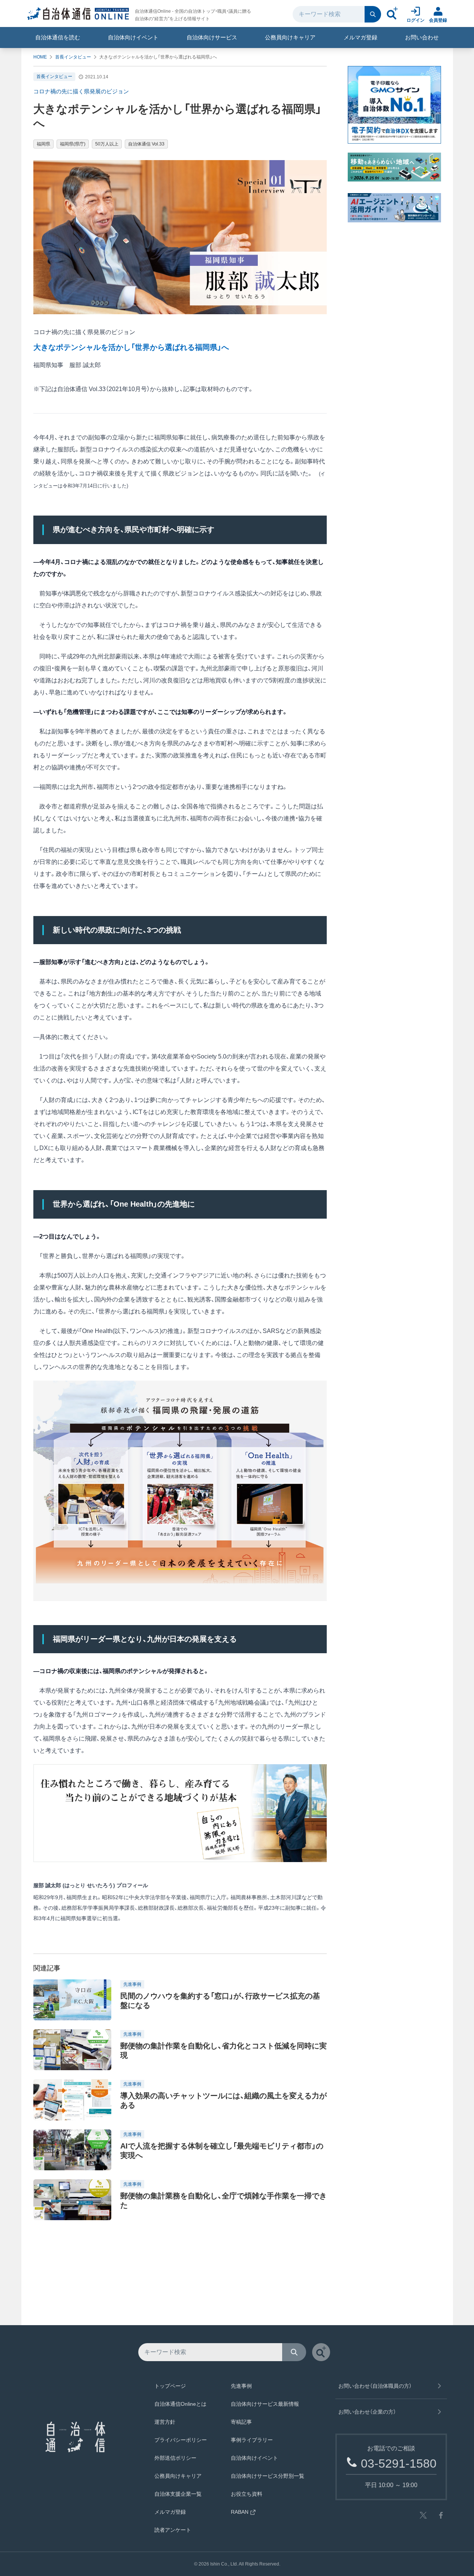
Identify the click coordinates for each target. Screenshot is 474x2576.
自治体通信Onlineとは (180, 2404)
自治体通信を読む (58, 37)
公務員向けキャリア (290, 37)
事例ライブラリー (252, 2440)
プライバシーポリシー (181, 2440)
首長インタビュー (73, 57)
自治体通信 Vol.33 (146, 144)
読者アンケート (173, 2530)
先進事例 (241, 2386)
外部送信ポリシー (175, 2458)
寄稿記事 (241, 2422)
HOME (40, 57)
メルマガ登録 (360, 37)
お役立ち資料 (247, 2494)
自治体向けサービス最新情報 (265, 2404)
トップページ (170, 2386)
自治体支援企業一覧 (178, 2494)
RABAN (240, 2512)
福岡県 (43, 144)
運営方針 (165, 2422)
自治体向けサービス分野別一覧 (268, 2476)
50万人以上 (107, 144)
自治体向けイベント (133, 37)
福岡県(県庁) (73, 144)
